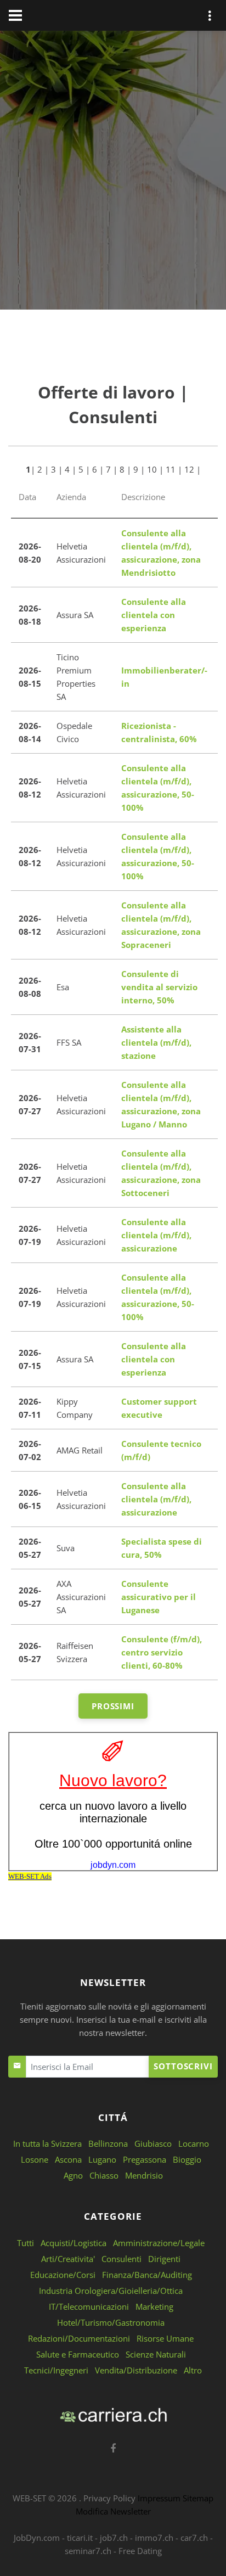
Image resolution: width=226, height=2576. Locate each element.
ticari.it (80, 2538)
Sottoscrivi (183, 2066)
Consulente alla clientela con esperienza (154, 615)
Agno (73, 2175)
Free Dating (140, 2551)
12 (189, 469)
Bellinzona (108, 2143)
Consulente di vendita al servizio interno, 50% (159, 987)
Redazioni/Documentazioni (79, 2338)
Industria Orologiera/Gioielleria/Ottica (111, 2291)
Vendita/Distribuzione (136, 2370)
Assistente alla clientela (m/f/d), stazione (156, 1042)
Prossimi (113, 1706)
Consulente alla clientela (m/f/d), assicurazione (156, 1235)
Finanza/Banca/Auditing (147, 2275)
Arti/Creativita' (68, 2259)
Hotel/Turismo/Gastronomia (111, 2322)
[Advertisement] (113, 172)
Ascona (68, 2159)
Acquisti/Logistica (74, 2243)
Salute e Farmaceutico (78, 2354)
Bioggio (187, 2159)
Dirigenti (164, 2259)
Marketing (154, 2306)
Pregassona (145, 2159)
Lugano (102, 2159)
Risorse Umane (165, 2338)
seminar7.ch (88, 2551)
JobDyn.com (37, 2538)
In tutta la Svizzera (47, 2143)
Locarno (194, 2143)
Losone (35, 2159)
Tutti (26, 2243)
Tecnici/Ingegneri (56, 2370)
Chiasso (104, 2175)
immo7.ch (154, 2538)
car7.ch (194, 2538)
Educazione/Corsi (63, 2275)
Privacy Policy (109, 2498)
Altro (193, 2370)
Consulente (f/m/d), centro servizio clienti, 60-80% (162, 1652)
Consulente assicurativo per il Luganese (159, 1597)
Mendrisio (144, 2175)
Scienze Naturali (156, 2354)
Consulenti (122, 2259)
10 (152, 469)
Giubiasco (153, 2143)
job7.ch (114, 2538)
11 (171, 469)
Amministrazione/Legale (159, 2243)
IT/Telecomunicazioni (89, 2306)
